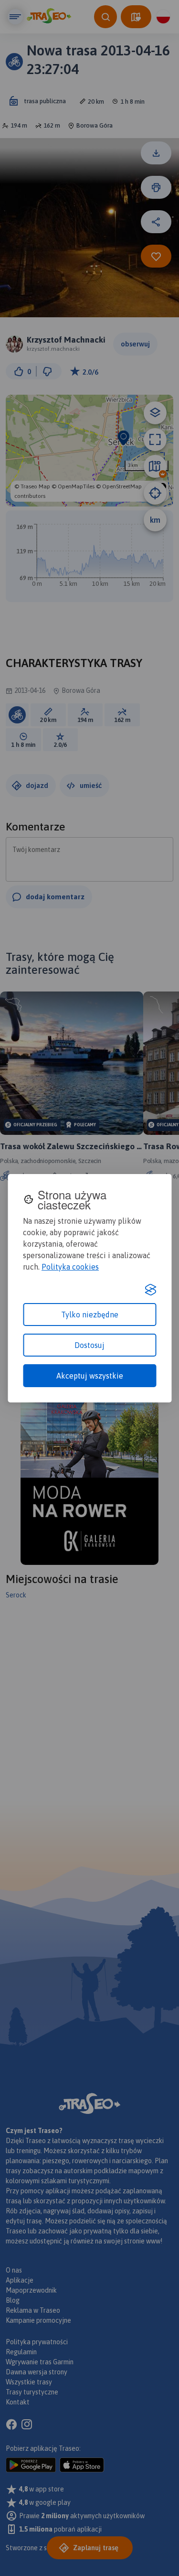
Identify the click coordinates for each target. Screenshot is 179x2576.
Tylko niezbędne (90, 1315)
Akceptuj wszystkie (90, 1376)
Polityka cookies (70, 1267)
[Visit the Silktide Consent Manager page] (150, 1290)
